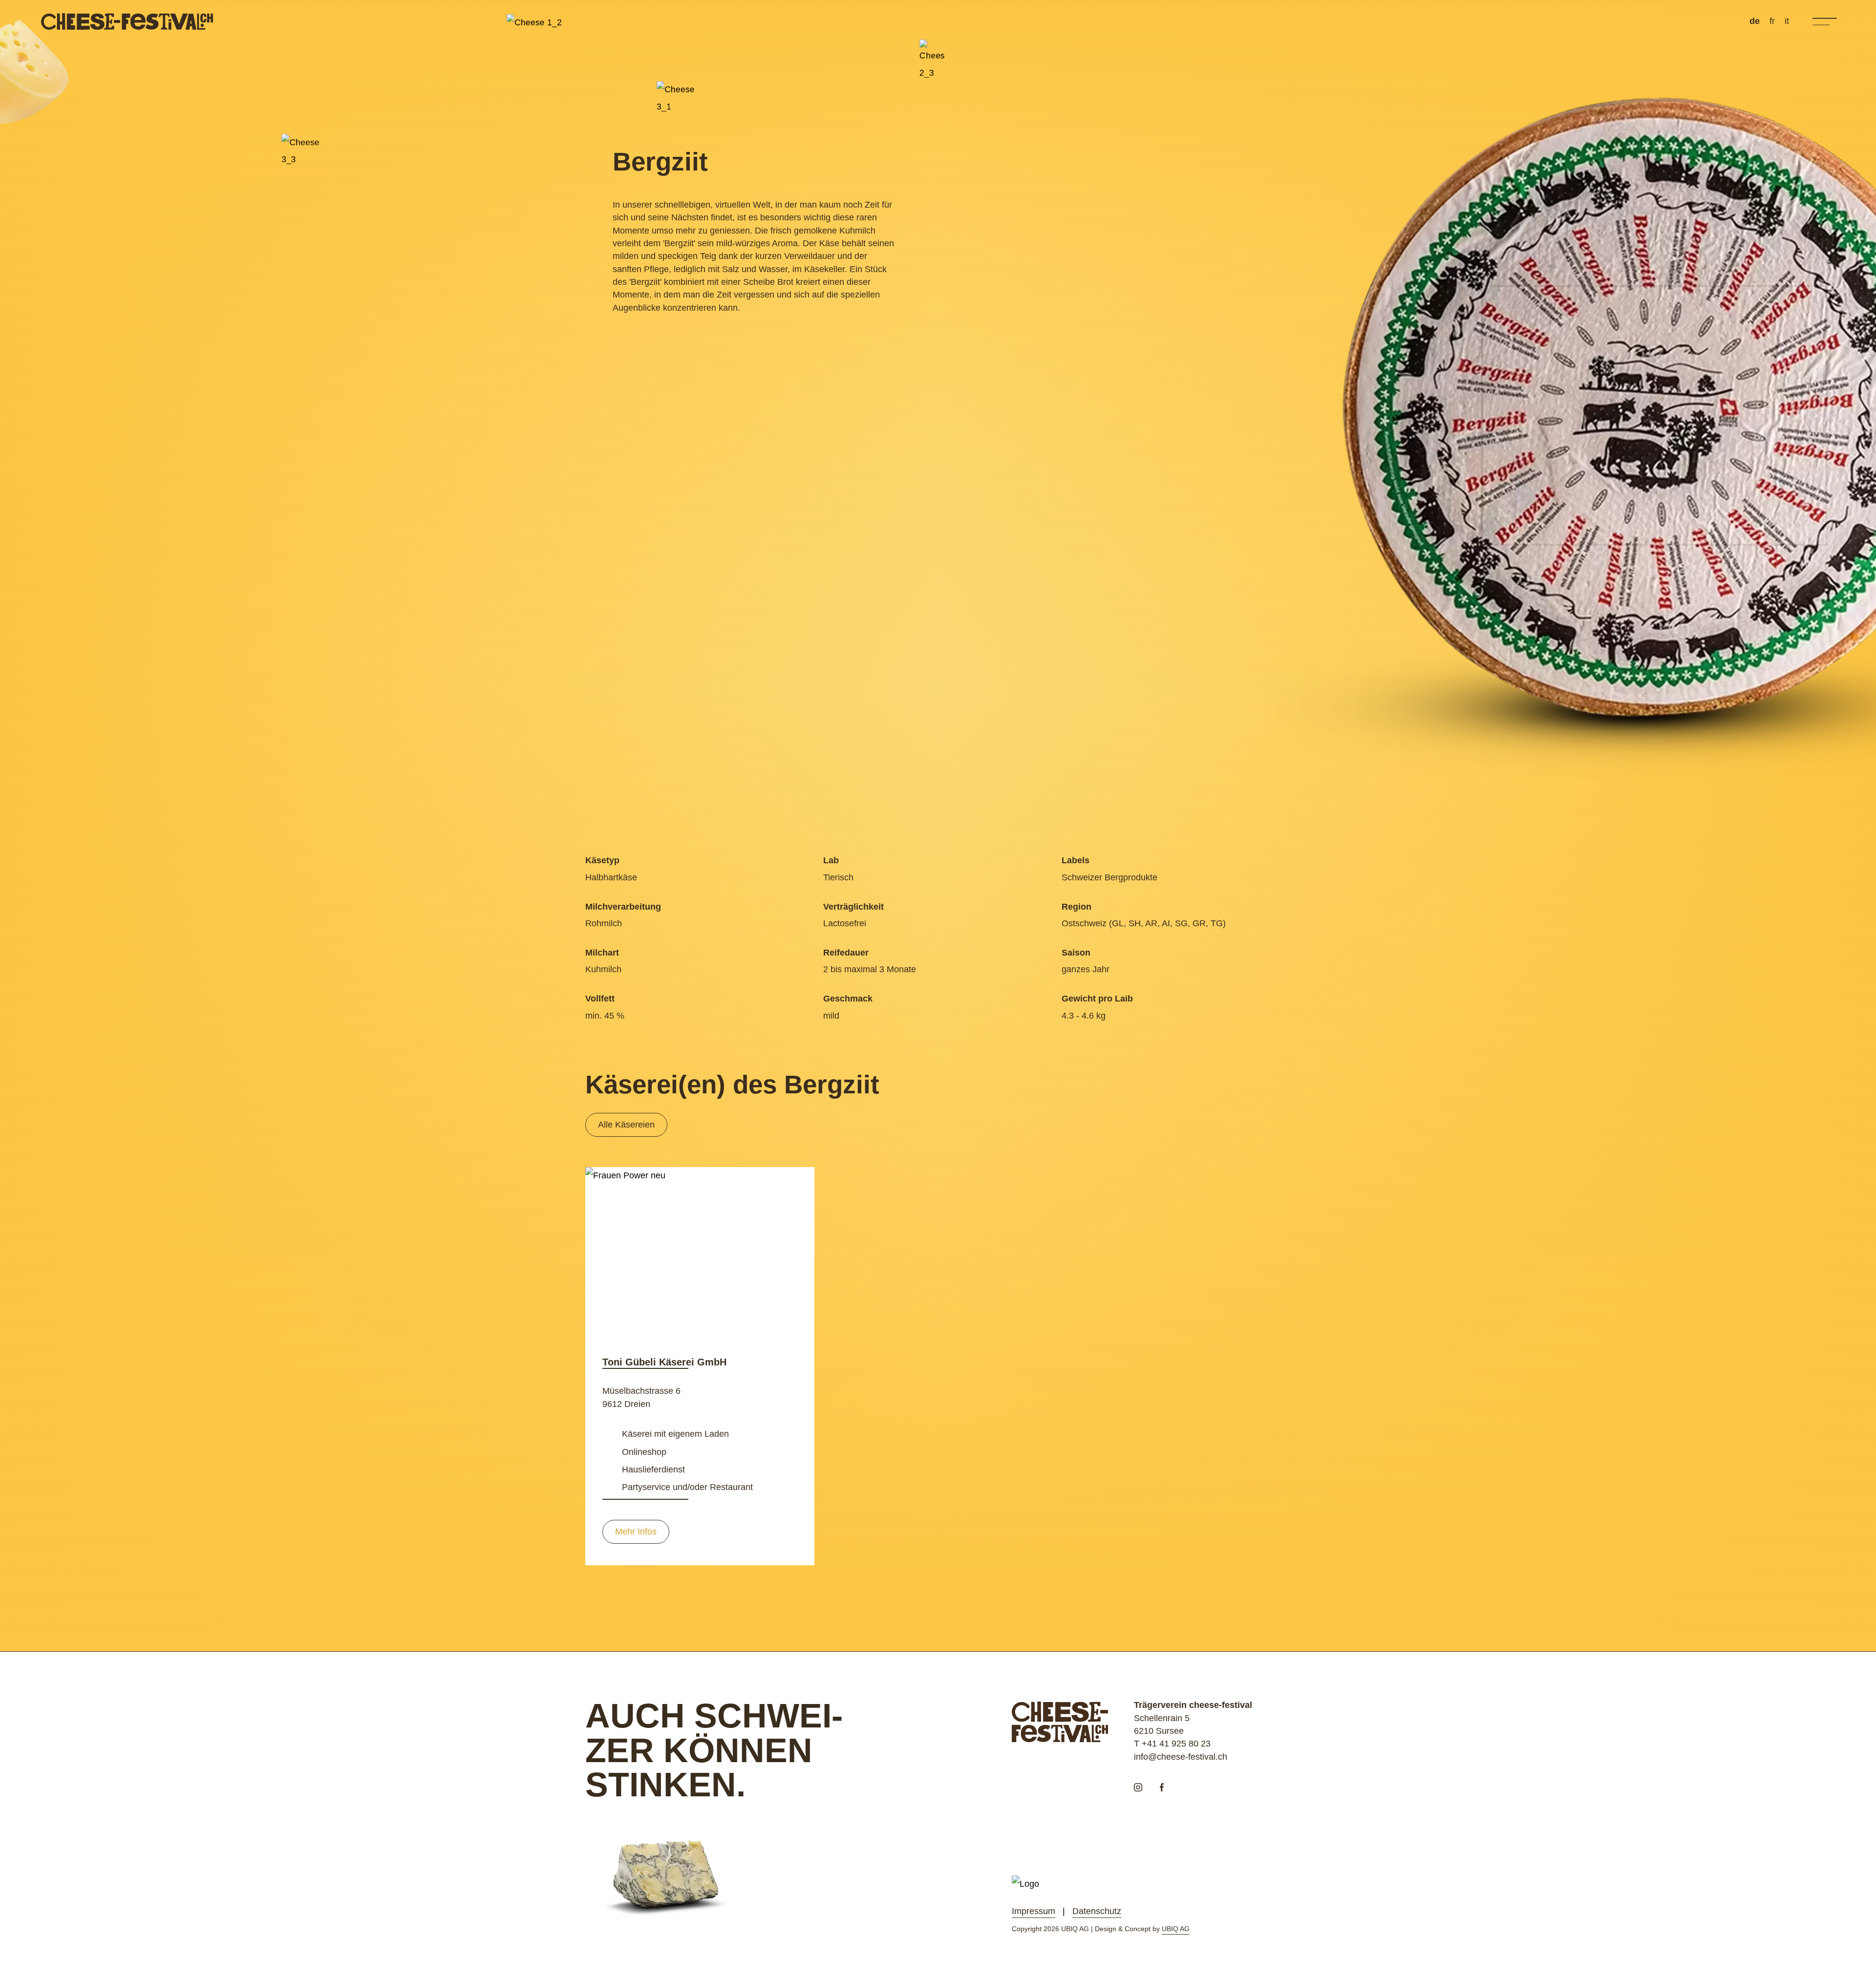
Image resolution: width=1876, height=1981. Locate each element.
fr (1772, 21)
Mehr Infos (636, 1532)
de (1755, 21)
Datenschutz (1097, 1911)
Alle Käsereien (626, 1125)
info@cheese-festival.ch (1181, 1757)
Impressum (1034, 1911)
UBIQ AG (1176, 1929)
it (1787, 21)
